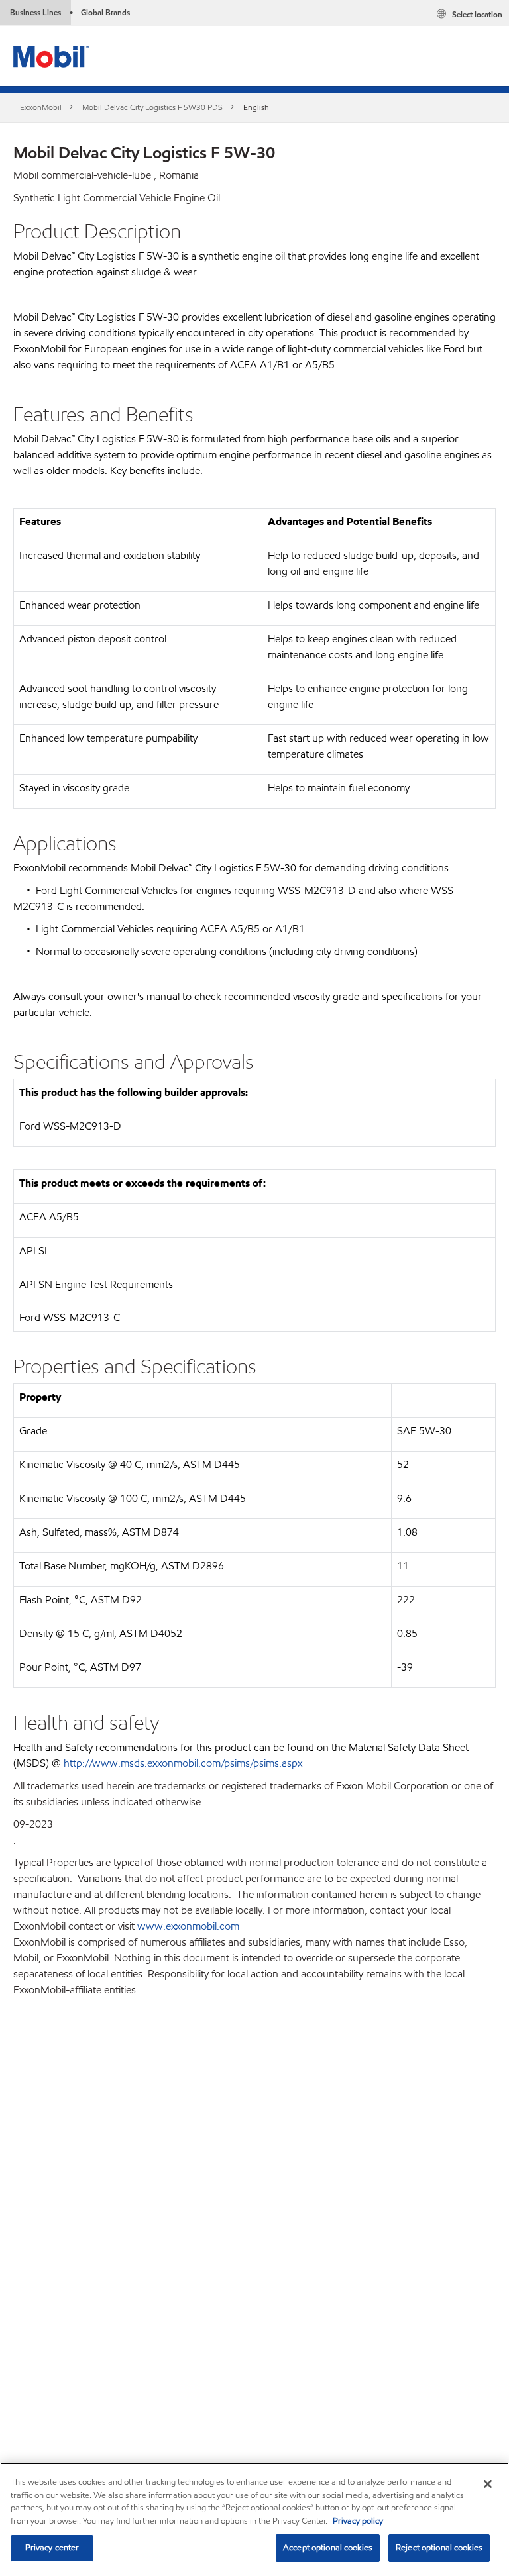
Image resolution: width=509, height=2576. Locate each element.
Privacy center (52, 2548)
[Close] (488, 2484)
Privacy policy (358, 2521)
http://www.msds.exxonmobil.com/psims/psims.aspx (183, 1763)
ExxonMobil (41, 107)
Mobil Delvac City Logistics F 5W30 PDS (152, 107)
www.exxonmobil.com (188, 1926)
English (256, 107)
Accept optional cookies (328, 2548)
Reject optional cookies (439, 2548)
